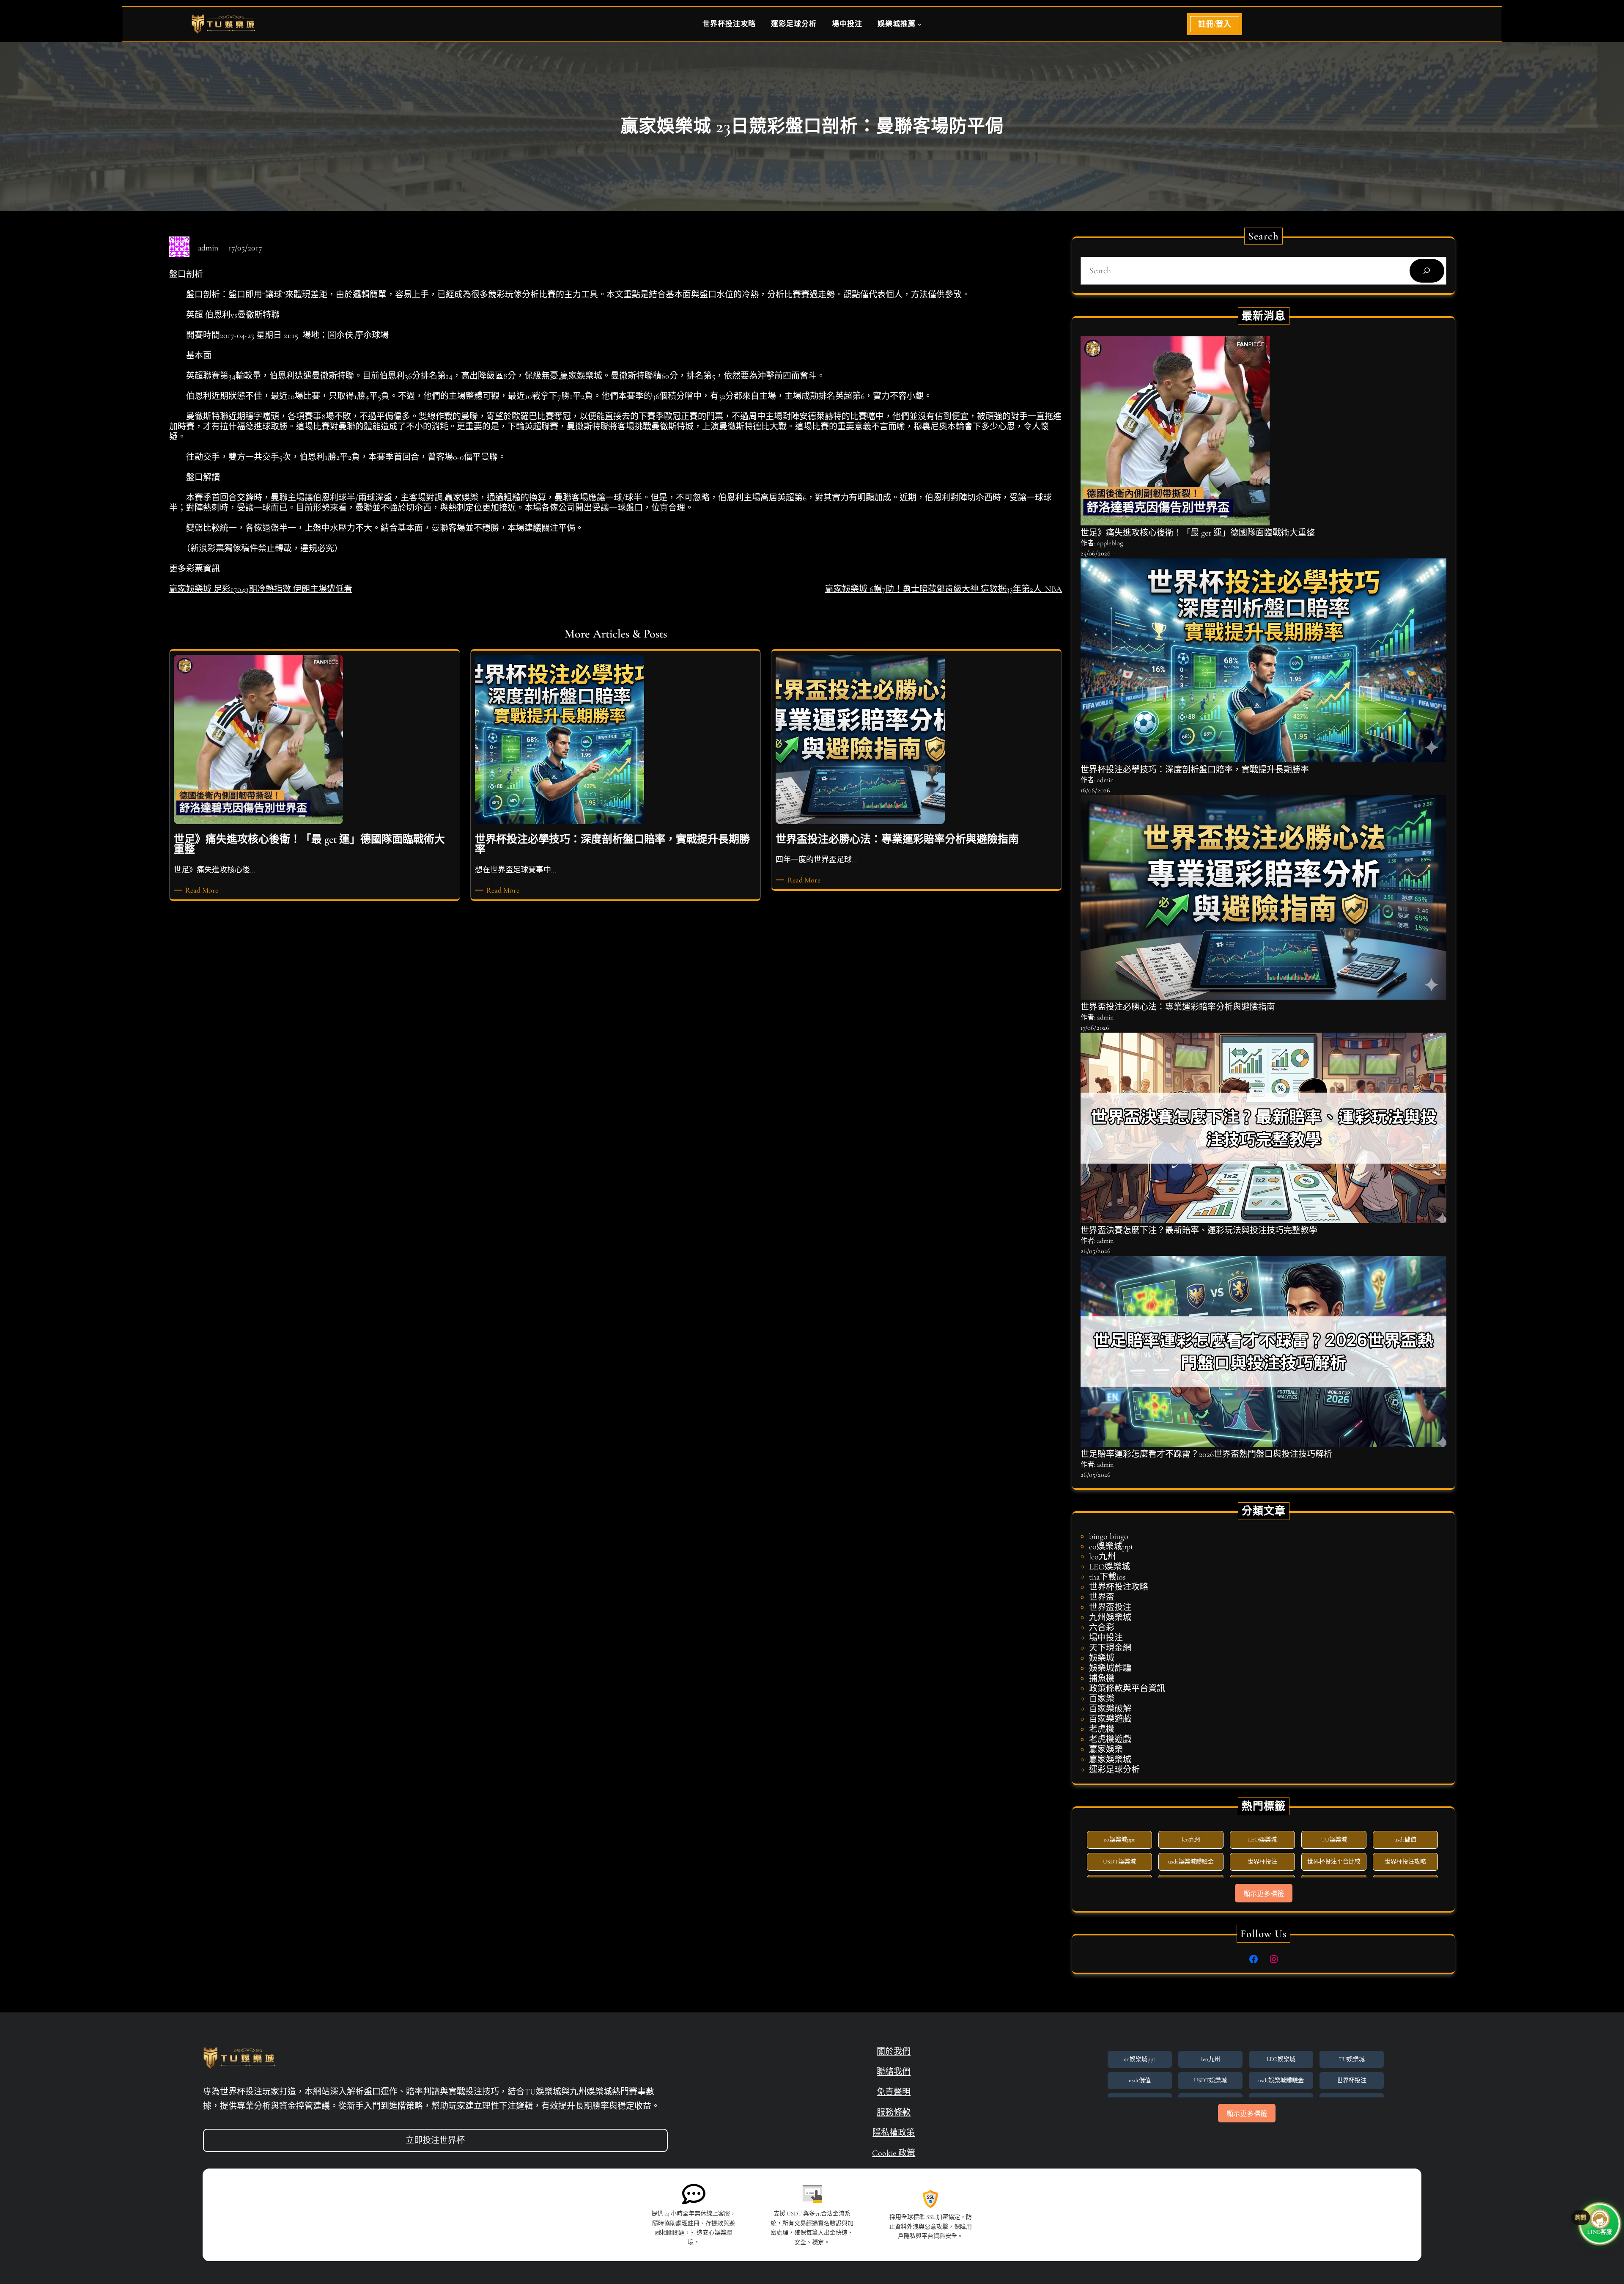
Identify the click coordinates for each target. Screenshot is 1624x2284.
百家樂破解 (1110, 1709)
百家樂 (1102, 1699)
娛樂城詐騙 (1110, 1668)
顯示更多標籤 (1264, 1894)
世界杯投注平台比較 (1334, 1862)
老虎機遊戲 (1110, 1740)
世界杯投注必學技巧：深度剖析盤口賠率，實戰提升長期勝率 (1195, 770)
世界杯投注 (1262, 1862)
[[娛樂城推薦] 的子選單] (919, 24)
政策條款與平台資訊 (1127, 1689)
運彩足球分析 (1114, 1770)
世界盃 (1102, 1597)
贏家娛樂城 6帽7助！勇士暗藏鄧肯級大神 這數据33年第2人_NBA (944, 589)
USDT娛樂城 (1119, 1862)
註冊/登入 (1215, 24)
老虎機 (1102, 1729)
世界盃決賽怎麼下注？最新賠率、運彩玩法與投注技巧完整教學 (1199, 1231)
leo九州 (1102, 1557)
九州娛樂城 (1110, 1618)
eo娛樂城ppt (1111, 1547)
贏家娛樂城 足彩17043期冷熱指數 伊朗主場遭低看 (261, 589)
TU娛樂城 (1334, 1840)
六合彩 (1102, 1628)
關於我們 (894, 2052)
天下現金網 (1110, 1648)
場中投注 (1106, 1638)
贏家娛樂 (1106, 1750)
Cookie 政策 (894, 2153)
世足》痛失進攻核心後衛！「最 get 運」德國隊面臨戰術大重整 (1198, 533)
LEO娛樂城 (1110, 1567)
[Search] (1427, 271)
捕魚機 (1102, 1679)
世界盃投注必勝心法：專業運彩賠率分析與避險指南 (1178, 1007)
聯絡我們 (894, 2072)
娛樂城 (1102, 1658)
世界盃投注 (1110, 1608)
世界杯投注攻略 (1119, 1587)
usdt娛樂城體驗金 (1191, 1862)
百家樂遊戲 (1110, 1719)
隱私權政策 (894, 2133)
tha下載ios (1107, 1577)
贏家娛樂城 (1110, 1760)
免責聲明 (894, 2092)
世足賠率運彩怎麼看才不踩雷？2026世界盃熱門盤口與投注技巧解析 (1206, 1454)
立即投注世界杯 (435, 2141)
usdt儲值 (1405, 1840)
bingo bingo (1109, 1536)
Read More (203, 890)
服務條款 (894, 2113)
